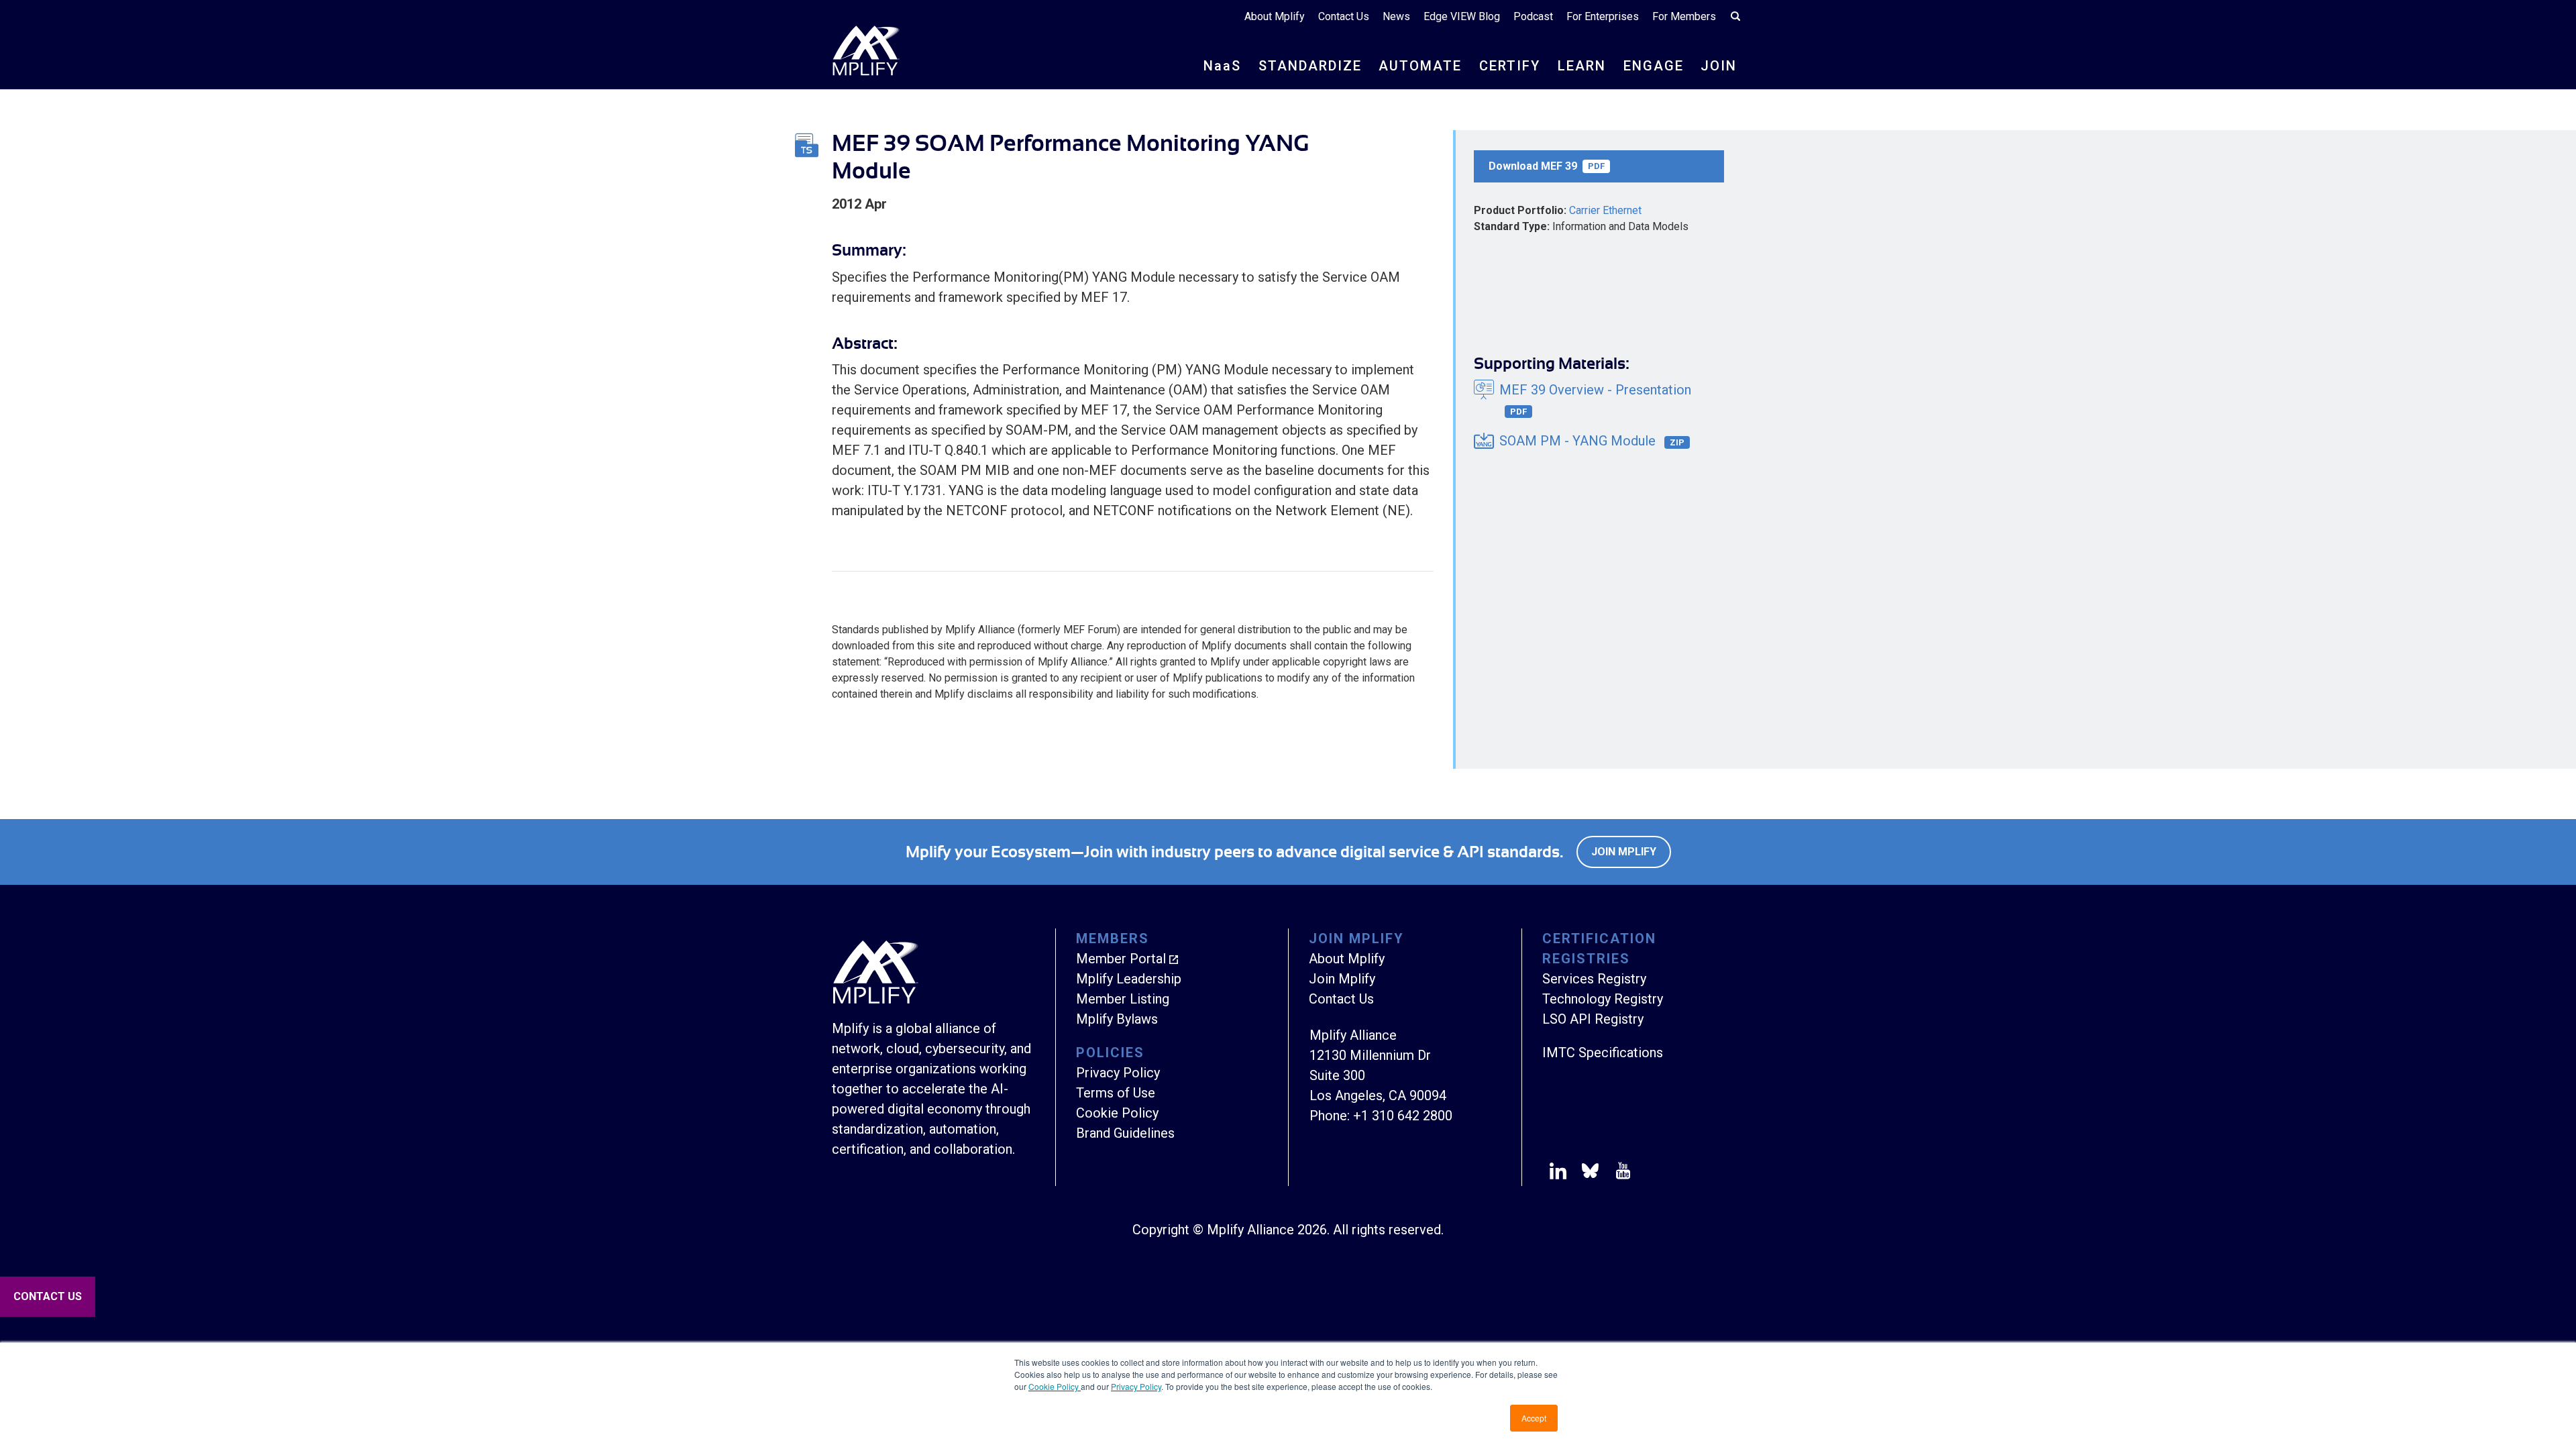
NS (1222, 66)
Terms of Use (1116, 1093)
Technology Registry (1603, 999)
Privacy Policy (1136, 1386)
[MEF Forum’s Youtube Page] (1620, 1173)
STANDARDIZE (1310, 66)
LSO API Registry (1593, 1019)
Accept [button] (1534, 1418)
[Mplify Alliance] (875, 1000)
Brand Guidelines (1125, 1133)
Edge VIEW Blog (1462, 16)
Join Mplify (1624, 852)
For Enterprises (1603, 16)
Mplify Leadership (1129, 979)
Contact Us (1344, 16)
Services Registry (1594, 979)
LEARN (1582, 66)
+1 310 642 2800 (1403, 1116)
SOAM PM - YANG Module (1592, 441)
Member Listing (1123, 999)
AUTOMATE (1420, 66)
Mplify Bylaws (1117, 1019)
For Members (1684, 16)
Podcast (1533, 16)
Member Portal (1121, 959)
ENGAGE (1654, 66)
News (1396, 16)
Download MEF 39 (1547, 166)
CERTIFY (1510, 66)
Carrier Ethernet (1605, 210)
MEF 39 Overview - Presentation (1595, 399)
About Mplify (1275, 16)
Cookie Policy (1055, 1386)
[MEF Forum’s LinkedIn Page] (1558, 1173)
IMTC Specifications (1603, 1053)
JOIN (1719, 66)
